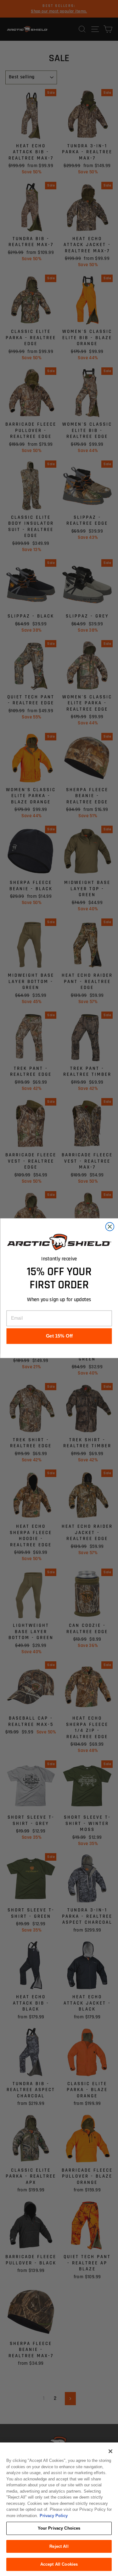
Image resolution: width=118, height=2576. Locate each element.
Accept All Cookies (59, 2564)
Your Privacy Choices (59, 2528)
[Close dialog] (110, 1226)
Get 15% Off (59, 1336)
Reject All (59, 2546)
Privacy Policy (54, 2516)
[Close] (110, 2451)
